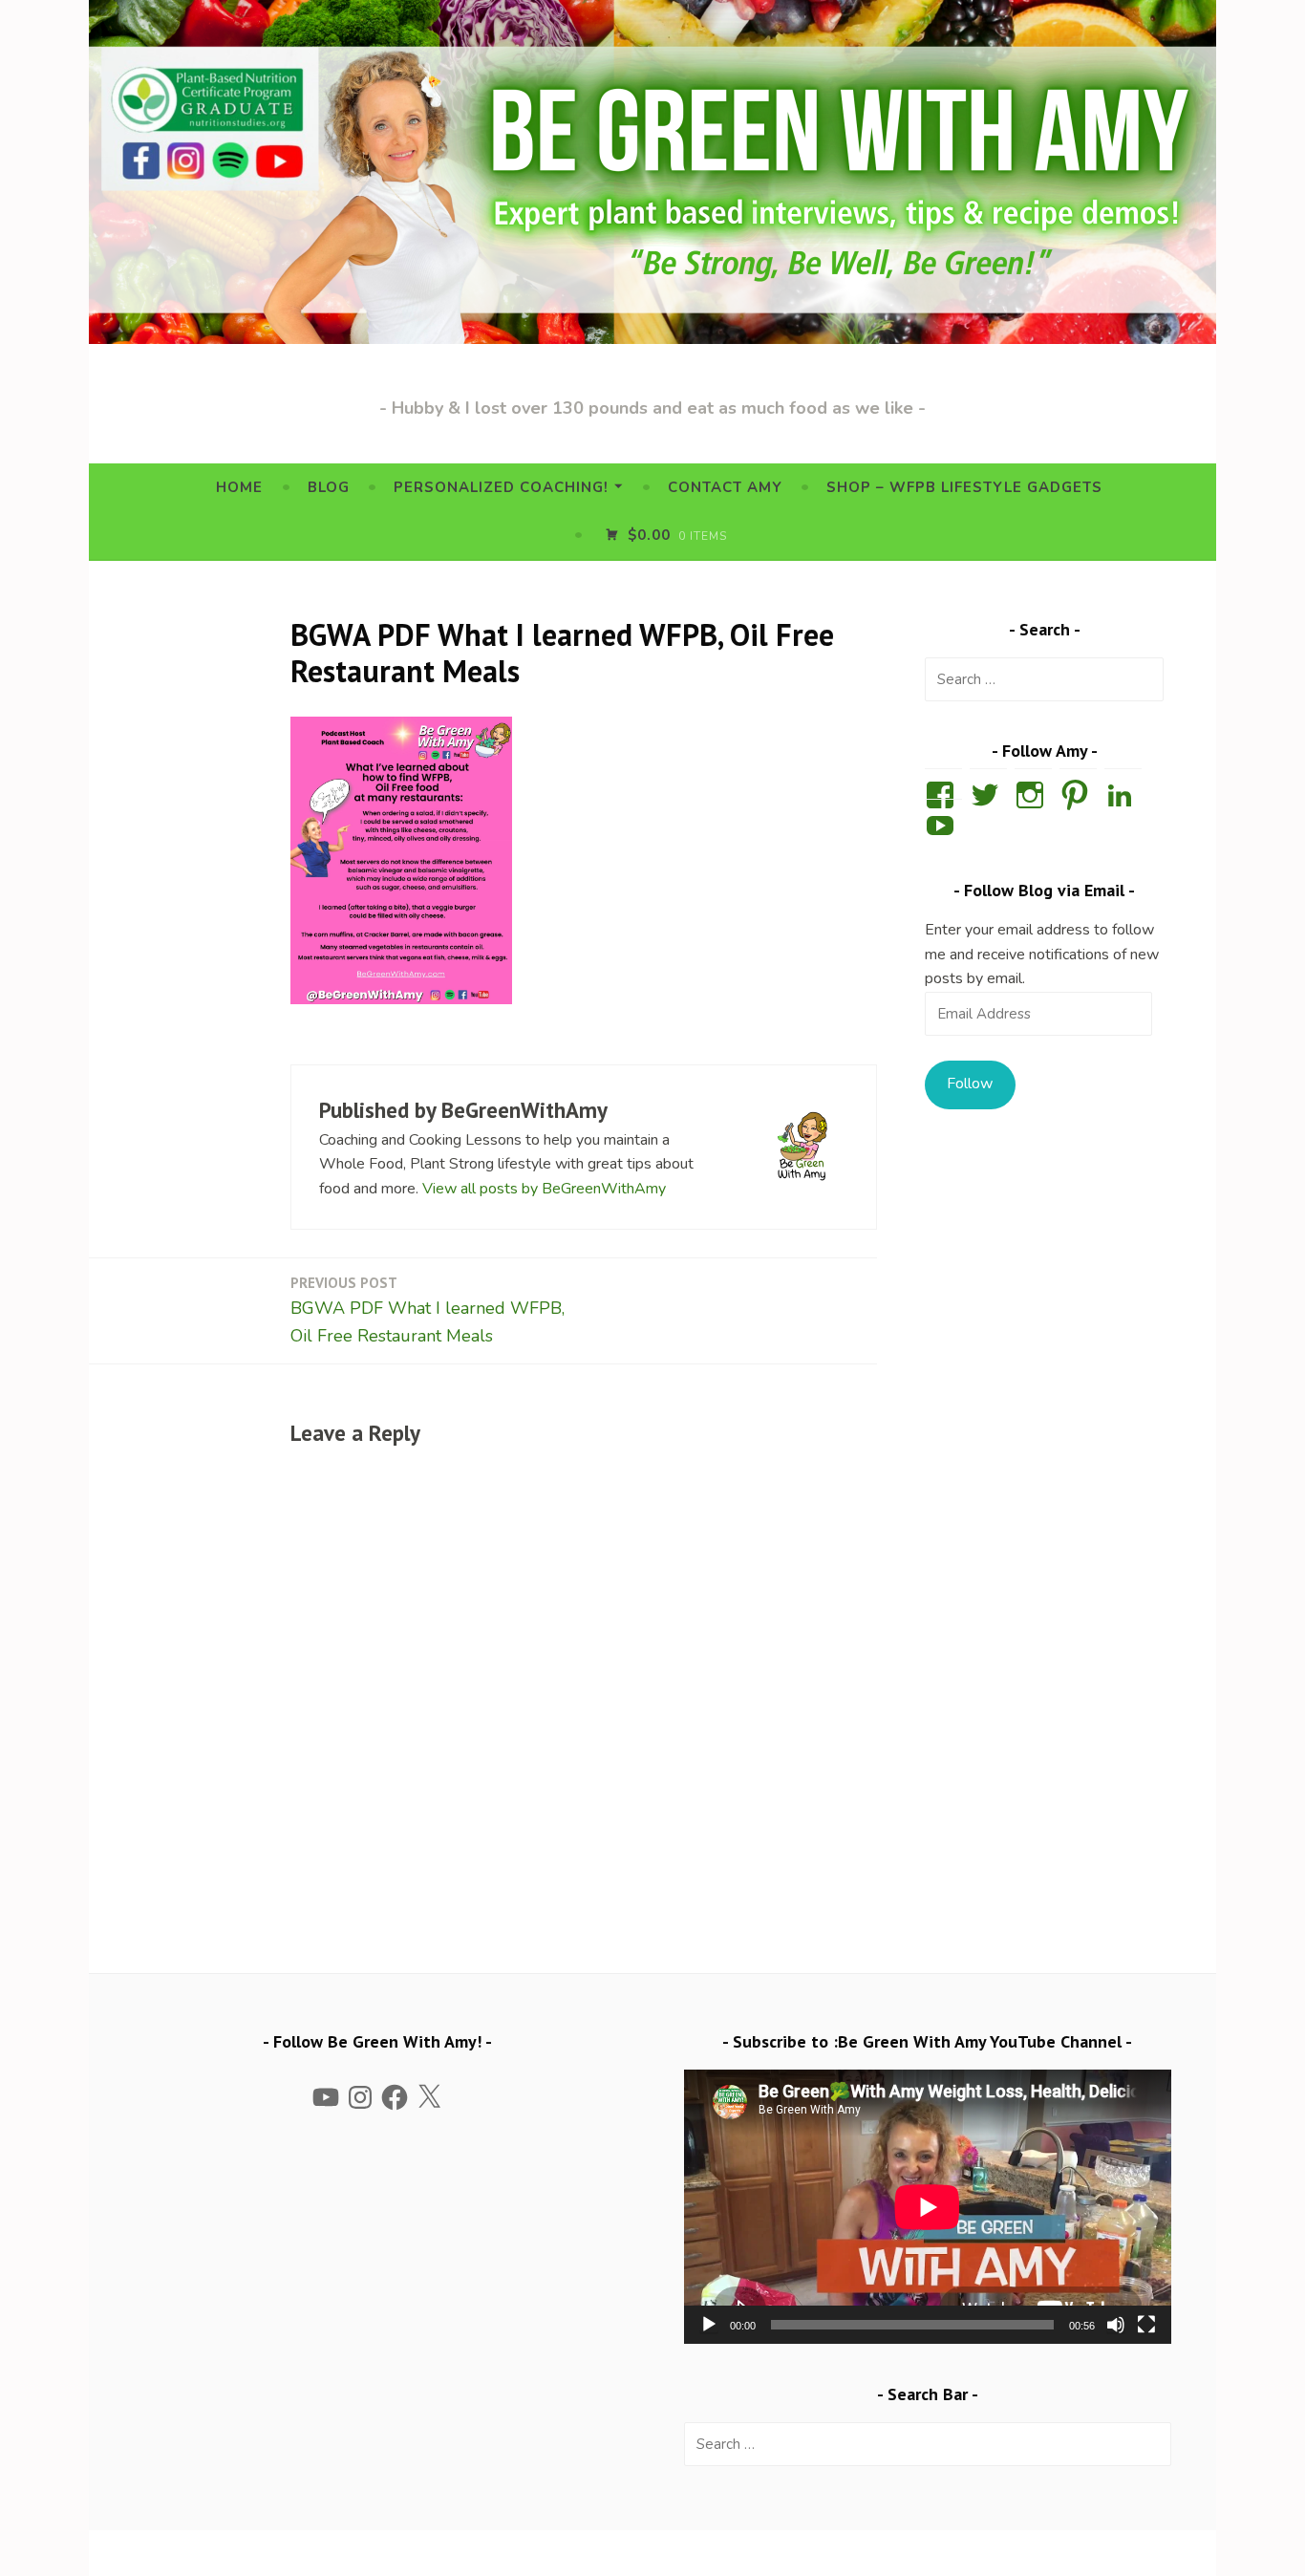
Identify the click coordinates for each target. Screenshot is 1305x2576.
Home (239, 487)
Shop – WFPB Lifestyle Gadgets (964, 487)
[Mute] (1116, 2325)
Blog (329, 487)
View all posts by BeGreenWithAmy (544, 1189)
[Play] (709, 2325)
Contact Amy (725, 487)
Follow (970, 1084)
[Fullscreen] (1146, 2325)
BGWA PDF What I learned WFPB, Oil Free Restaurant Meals (428, 1310)
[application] (928, 2207)
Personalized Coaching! (501, 487)
